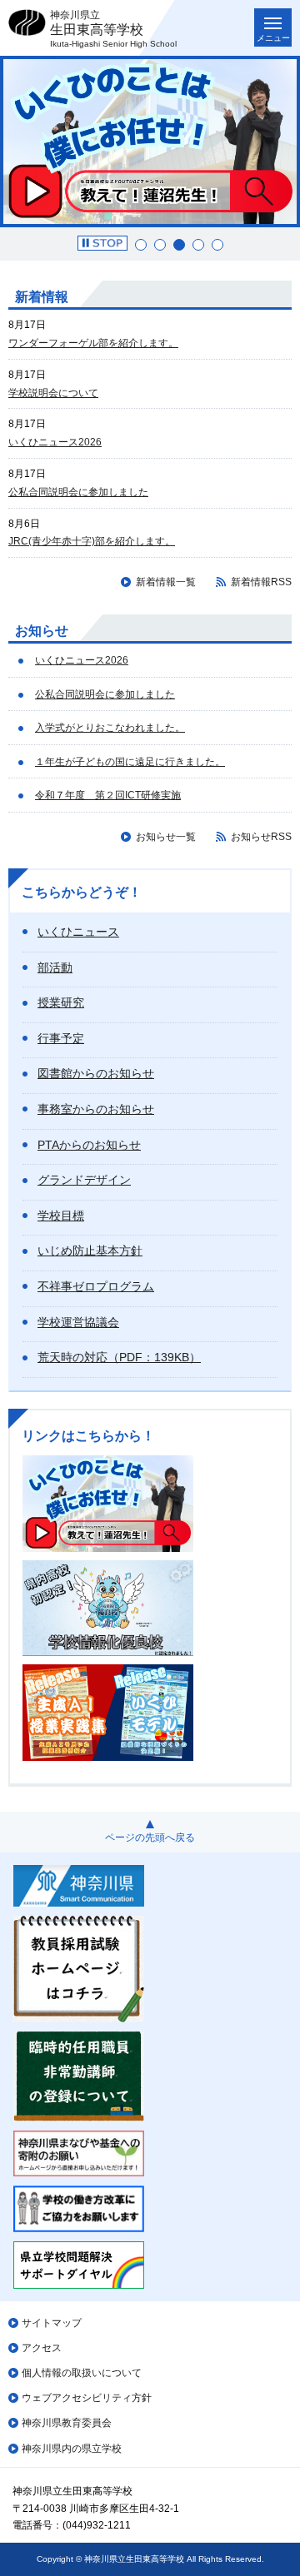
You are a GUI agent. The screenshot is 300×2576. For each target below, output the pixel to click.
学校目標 (61, 1216)
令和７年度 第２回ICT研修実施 (108, 795)
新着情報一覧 (166, 582)
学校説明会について (53, 393)
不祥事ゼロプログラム (96, 1286)
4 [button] (198, 245)
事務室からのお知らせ (96, 1109)
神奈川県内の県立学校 (72, 2449)
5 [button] (217, 245)
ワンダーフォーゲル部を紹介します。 (93, 343)
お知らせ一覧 (166, 837)
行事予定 (61, 1038)
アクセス (42, 2348)
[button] (102, 243)
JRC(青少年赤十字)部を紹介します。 (92, 541)
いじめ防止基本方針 (90, 1251)
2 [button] (160, 245)
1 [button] (141, 245)
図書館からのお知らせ (96, 1073)
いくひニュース (78, 932)
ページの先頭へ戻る (150, 1838)
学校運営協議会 (78, 1322)
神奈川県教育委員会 (67, 2423)
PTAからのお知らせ (89, 1145)
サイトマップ (52, 2323)
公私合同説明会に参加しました (78, 492)
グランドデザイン (84, 1180)
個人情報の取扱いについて (82, 2373)
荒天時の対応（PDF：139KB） (119, 1357)
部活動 (55, 967)
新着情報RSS (261, 582)
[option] (150, 142)
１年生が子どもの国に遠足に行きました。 (130, 762)
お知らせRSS (261, 837)
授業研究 (61, 1002)
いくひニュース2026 (55, 442)
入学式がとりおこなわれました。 (110, 728)
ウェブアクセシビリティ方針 (87, 2398)
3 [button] (179, 245)
